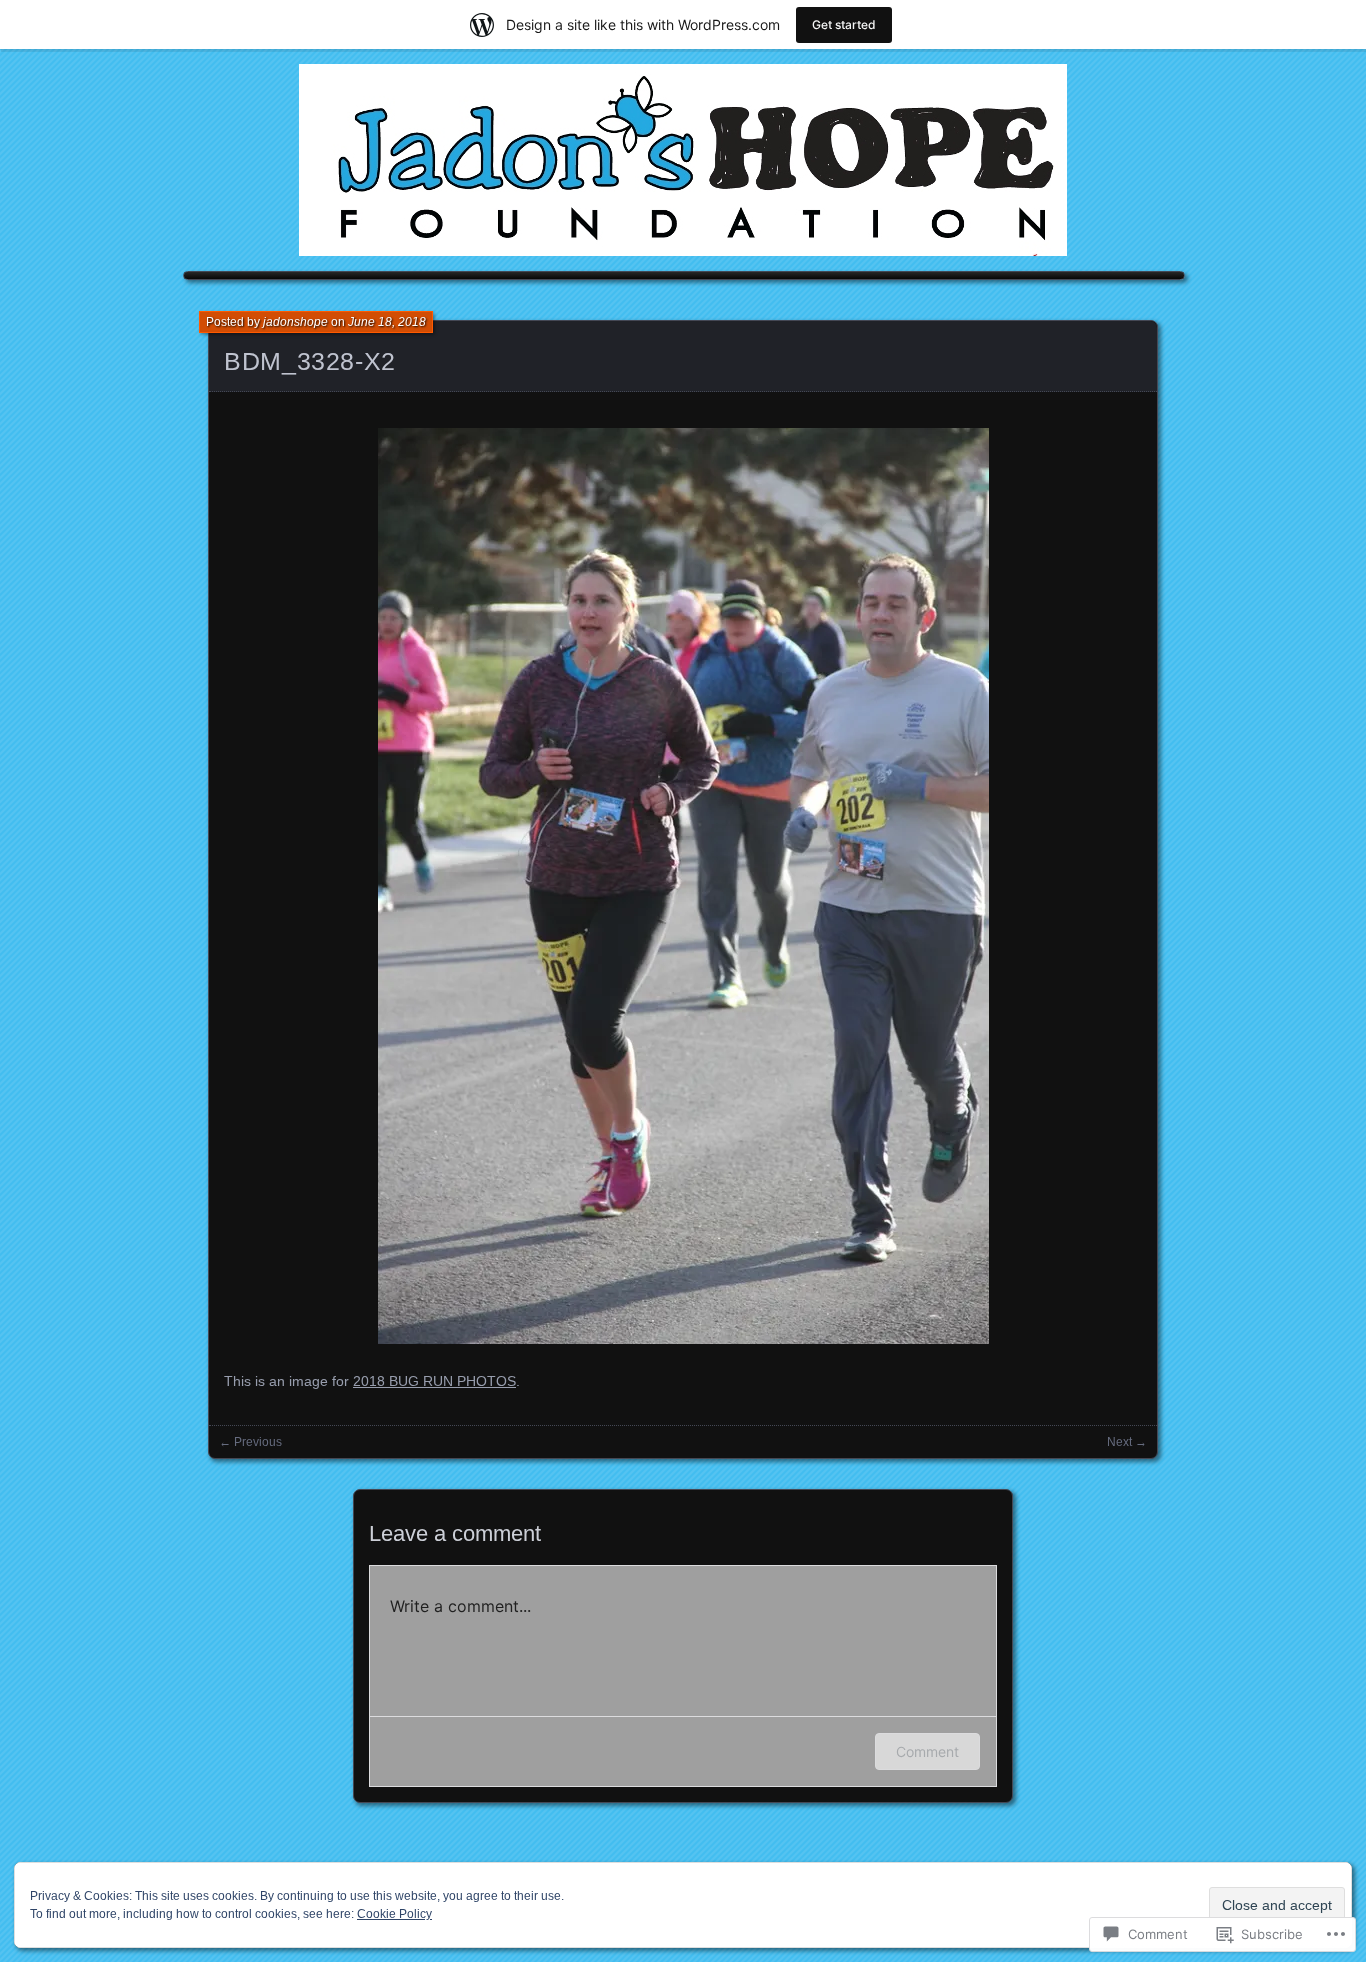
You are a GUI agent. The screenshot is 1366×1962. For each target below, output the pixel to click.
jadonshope (295, 322)
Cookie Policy (394, 1914)
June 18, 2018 (387, 322)
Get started (844, 24)
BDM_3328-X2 (310, 361)
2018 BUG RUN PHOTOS (434, 1381)
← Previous (250, 1442)
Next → (1127, 1442)
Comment (927, 1751)
